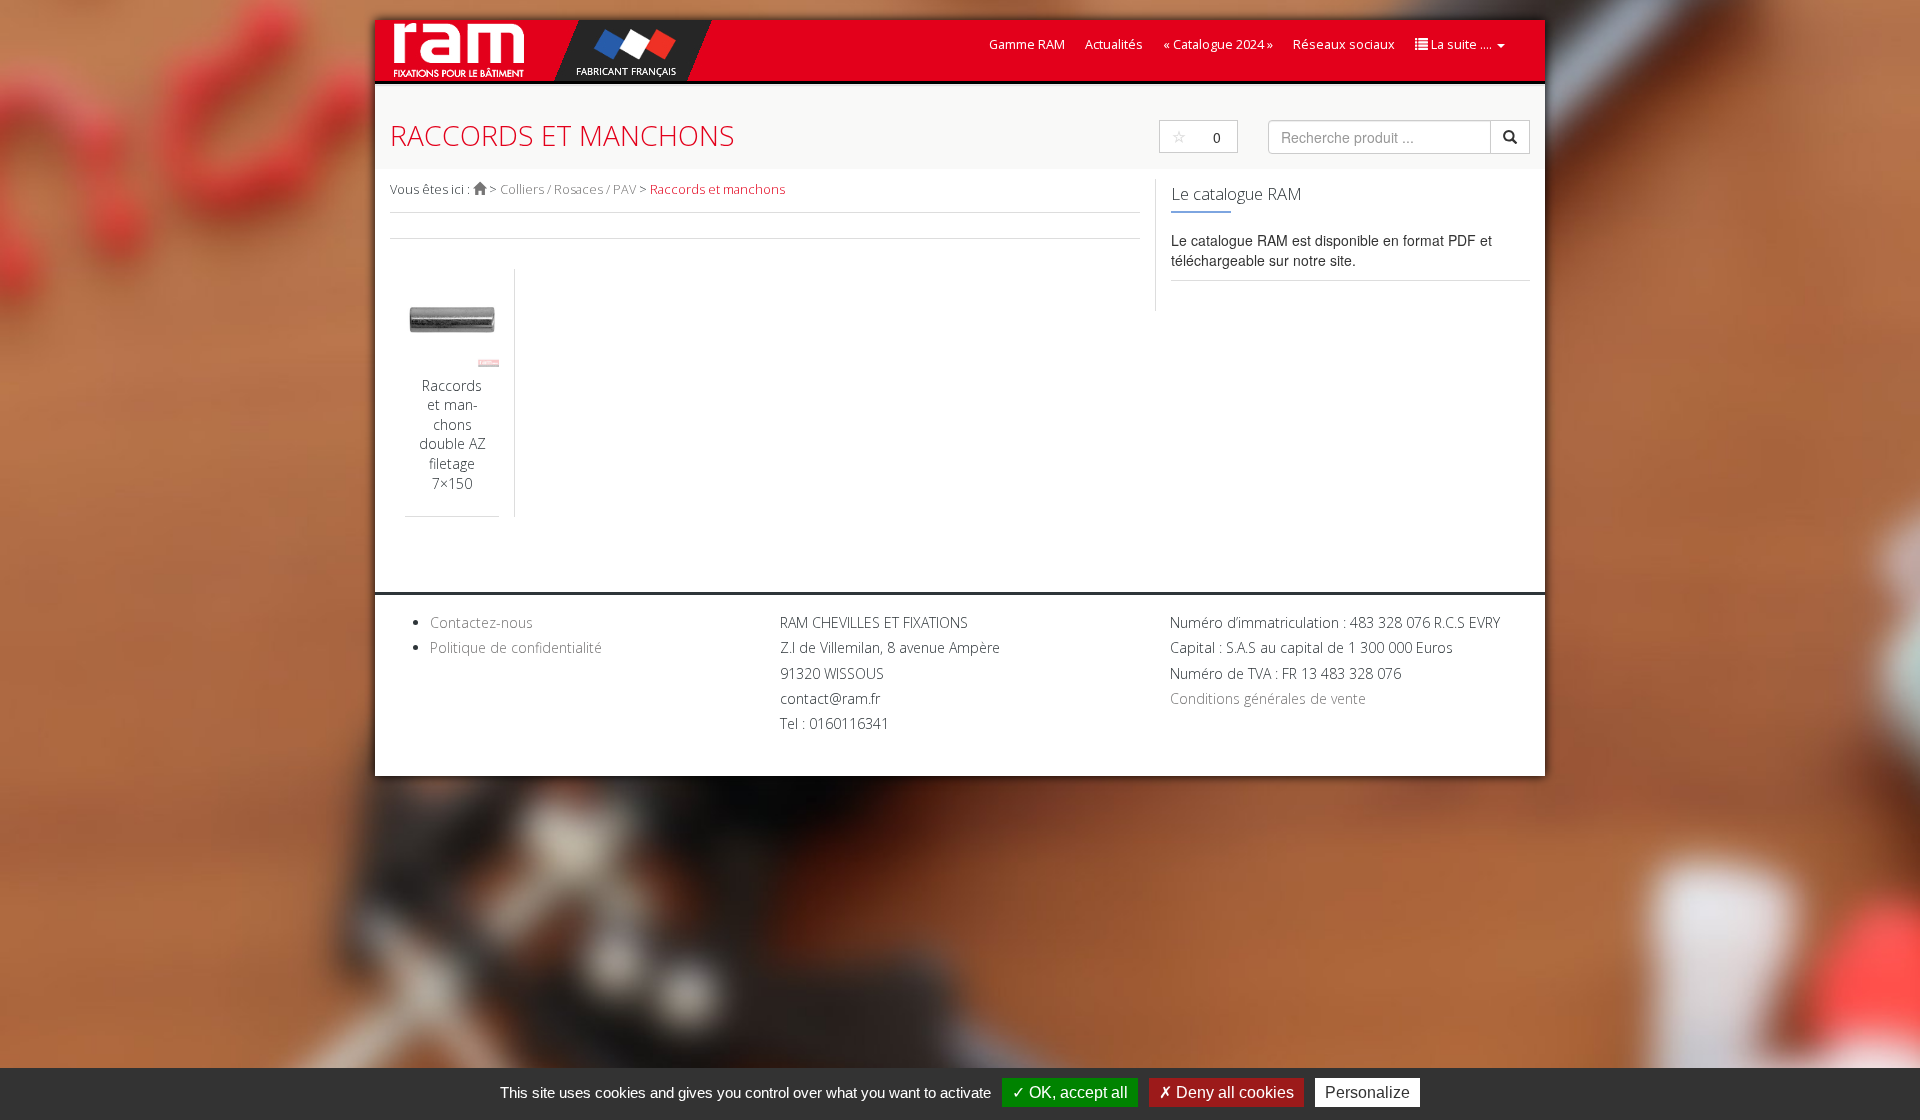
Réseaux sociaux (1344, 44)
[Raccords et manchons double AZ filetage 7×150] (452, 393)
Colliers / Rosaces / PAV (568, 189)
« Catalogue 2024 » (1218, 44)
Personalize (1367, 1092)
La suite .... (1461, 44)
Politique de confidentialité (516, 647)
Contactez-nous (481, 622)
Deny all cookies (1233, 1092)
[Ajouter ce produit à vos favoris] (1179, 136)
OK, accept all (1076, 1092)
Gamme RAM (1027, 44)
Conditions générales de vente (1268, 698)
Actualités (1114, 44)
